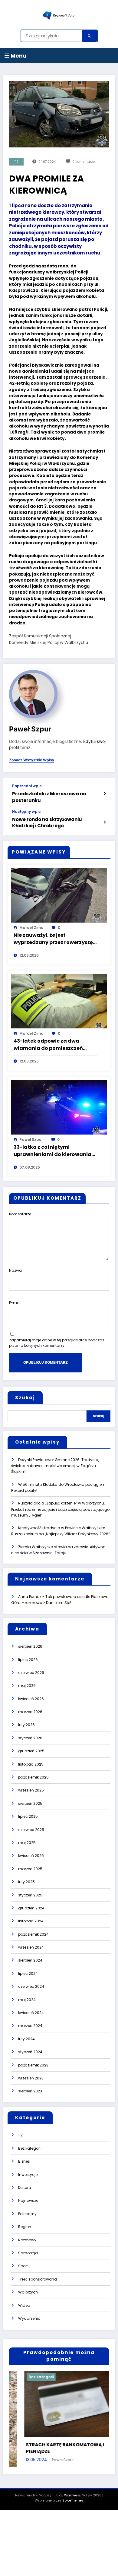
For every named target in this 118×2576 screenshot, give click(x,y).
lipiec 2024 (28, 1973)
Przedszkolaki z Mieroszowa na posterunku (49, 797)
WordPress (72, 2499)
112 (16, 162)
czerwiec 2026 (31, 1673)
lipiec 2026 (28, 1660)
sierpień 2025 (30, 1803)
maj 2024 (27, 2000)
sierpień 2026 (30, 1646)
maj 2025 (27, 1843)
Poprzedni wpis (27, 786)
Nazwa (15, 1270)
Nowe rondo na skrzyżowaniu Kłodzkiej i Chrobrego (47, 822)
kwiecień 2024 (31, 2013)
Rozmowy (27, 2240)
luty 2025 (26, 1882)
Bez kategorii (30, 2148)
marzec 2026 (30, 1712)
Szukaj (25, 1398)
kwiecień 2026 (31, 1699)
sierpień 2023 (30, 2091)
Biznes (24, 2161)
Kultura (25, 2188)
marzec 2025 (30, 1869)
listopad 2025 (31, 1764)
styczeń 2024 (30, 2052)
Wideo (24, 2305)
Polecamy (27, 2214)
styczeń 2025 (30, 1895)
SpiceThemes (73, 2504)
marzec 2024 (30, 2026)
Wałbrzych (28, 2292)
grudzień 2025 (31, 1751)
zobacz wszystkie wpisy (32, 760)
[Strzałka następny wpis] (105, 822)
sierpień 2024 (30, 1960)
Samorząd (28, 2253)
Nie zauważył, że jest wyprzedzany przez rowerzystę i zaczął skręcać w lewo (54, 939)
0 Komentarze (84, 162)
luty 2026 (26, 1725)
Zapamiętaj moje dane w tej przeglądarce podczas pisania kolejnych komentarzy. (57, 1343)
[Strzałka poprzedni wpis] (105, 794)
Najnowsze (28, 2200)
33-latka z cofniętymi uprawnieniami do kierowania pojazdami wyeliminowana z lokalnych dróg (52, 1151)
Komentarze (20, 1214)
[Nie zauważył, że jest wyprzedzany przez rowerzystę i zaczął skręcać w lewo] (59, 895)
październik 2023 (33, 2065)
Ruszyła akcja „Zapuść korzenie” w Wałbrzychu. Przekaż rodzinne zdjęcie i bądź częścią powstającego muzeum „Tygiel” (60, 1509)
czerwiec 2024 (31, 1986)
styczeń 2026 (30, 1738)
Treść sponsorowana (38, 2279)
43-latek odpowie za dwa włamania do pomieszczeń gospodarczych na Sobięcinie (52, 1045)
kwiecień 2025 (31, 1856)
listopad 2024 (31, 1921)
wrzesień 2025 (31, 1790)
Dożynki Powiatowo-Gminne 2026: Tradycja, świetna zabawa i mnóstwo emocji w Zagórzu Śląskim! (55, 1466)
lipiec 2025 (28, 1816)
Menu (18, 56)
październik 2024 (33, 1934)
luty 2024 (26, 2039)
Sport (23, 2266)
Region (25, 2227)
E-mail (15, 1303)
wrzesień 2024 (31, 1947)
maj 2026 (27, 1686)
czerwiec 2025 (31, 1830)
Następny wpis (26, 812)
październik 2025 (33, 1777)
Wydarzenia (29, 2318)
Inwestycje (28, 2175)
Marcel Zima (31, 928)
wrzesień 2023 (31, 2078)
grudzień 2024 (31, 1908)
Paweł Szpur (30, 729)
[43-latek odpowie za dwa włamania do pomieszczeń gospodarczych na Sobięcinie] (59, 1001)
